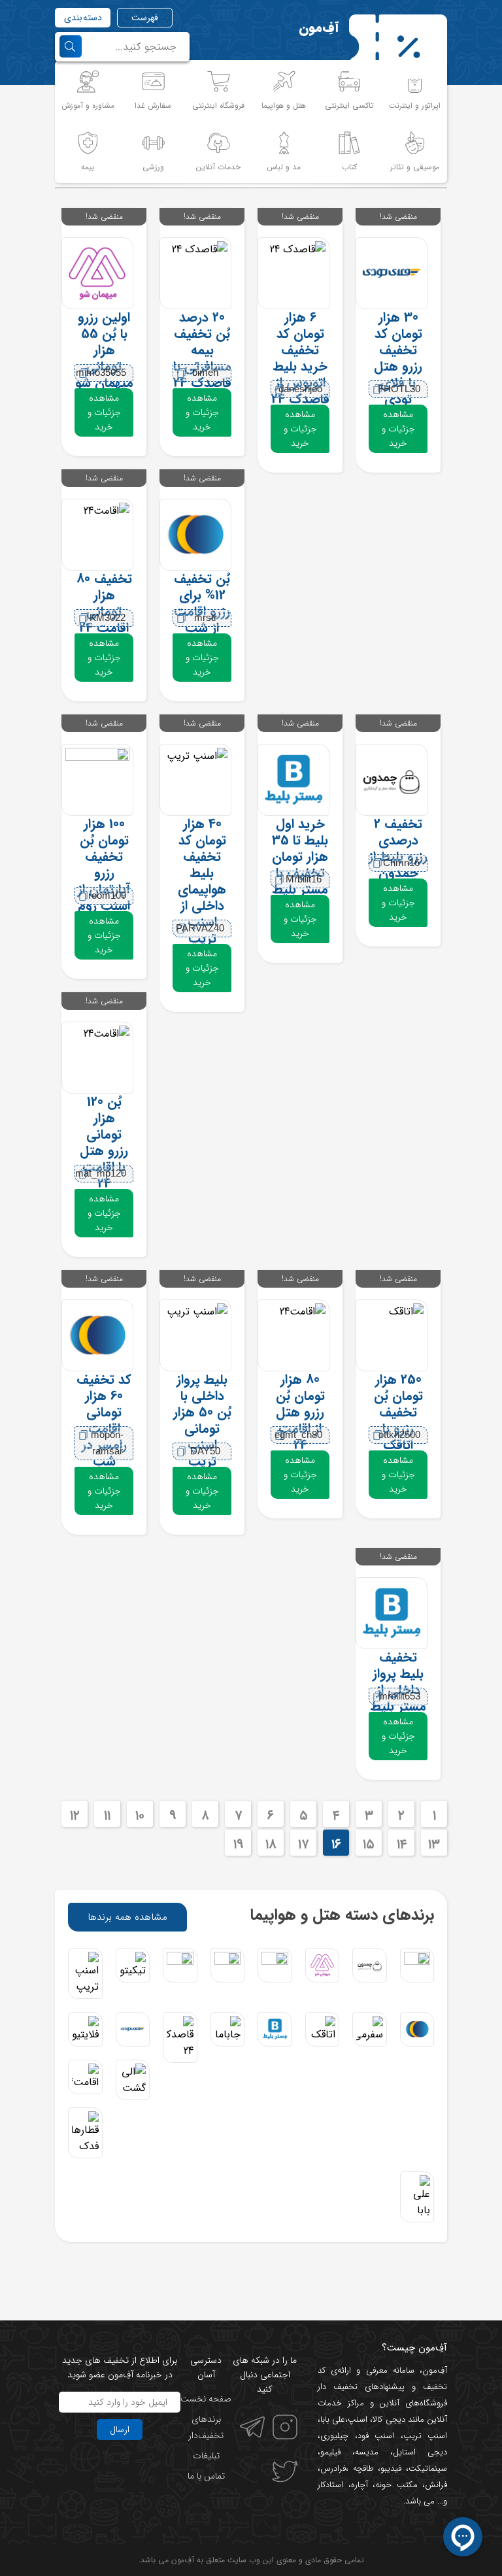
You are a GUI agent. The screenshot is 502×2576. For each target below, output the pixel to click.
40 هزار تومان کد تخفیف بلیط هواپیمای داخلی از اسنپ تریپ (202, 881)
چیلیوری (334, 2436)
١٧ (303, 1844)
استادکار (330, 2485)
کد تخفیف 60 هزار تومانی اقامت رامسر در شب (104, 1420)
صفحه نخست (206, 2399)
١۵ (369, 1844)
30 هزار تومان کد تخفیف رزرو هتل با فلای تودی (398, 358)
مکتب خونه (396, 2485)
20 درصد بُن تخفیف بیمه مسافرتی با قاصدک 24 (202, 350)
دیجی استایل (420, 2452)
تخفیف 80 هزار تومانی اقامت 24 (104, 603)
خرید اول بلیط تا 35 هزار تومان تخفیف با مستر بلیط (300, 857)
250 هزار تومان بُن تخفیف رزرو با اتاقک (398, 1412)
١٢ (75, 1815)
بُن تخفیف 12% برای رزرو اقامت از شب (202, 603)
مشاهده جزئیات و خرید (398, 429)
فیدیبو (391, 2468)
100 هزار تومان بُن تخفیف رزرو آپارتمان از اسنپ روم (104, 865)
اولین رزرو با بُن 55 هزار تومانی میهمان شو (104, 350)
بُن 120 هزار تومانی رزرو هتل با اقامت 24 (104, 1143)
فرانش (436, 2485)
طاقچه (361, 2468)
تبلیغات (206, 2456)
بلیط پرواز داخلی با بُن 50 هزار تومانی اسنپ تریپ (202, 1420)
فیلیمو (330, 2452)
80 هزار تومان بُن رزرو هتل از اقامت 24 (300, 1412)
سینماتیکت (428, 2468)
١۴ (402, 1844)
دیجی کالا (389, 2419)
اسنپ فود (376, 2436)
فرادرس (333, 2468)
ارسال (120, 2430)
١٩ (238, 1844)
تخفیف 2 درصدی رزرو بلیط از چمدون (398, 848)
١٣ (434, 1844)
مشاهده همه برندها (127, 1917)
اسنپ (358, 2419)
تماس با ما (206, 2476)
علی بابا (333, 2419)
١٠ (140, 1815)
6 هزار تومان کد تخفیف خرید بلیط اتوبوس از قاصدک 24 (300, 358)
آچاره (360, 2485)
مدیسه (367, 2452)
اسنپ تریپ (426, 2436)
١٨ (271, 1844)
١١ (107, 1815)
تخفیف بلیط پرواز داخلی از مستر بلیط (398, 1682)
